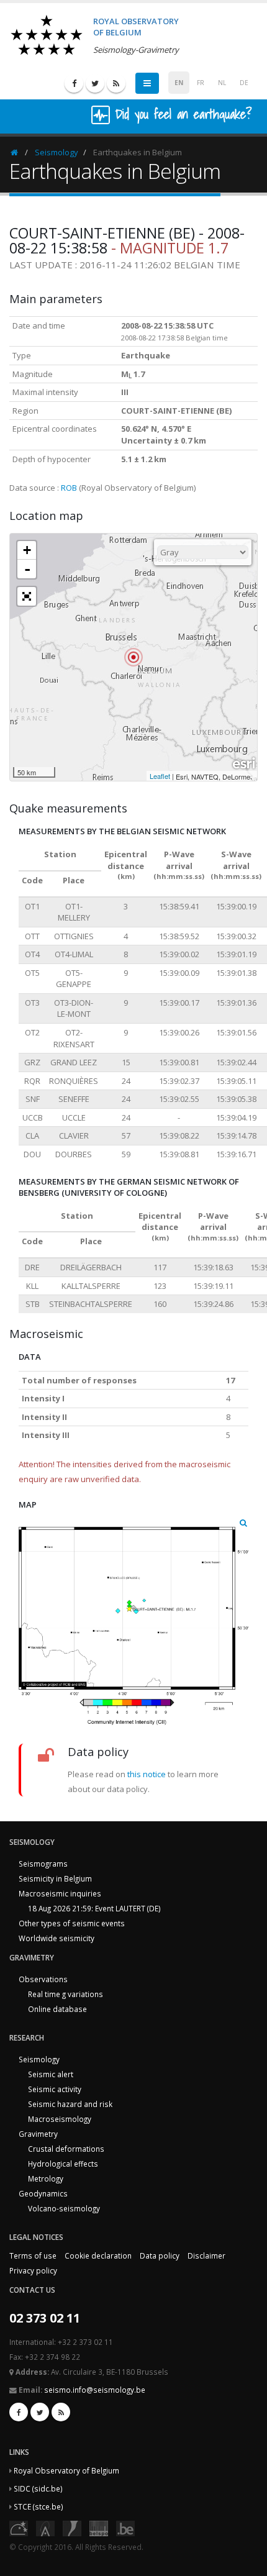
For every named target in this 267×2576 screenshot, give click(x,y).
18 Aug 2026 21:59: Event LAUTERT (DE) (94, 1908)
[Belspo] (99, 2528)
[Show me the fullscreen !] (27, 596)
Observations (43, 1979)
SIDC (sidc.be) (38, 2488)
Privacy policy (33, 2270)
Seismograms (43, 1864)
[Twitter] (95, 83)
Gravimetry (38, 2134)
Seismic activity (55, 2089)
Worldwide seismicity (57, 1938)
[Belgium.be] (125, 2528)
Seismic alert (51, 2074)
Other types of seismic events (72, 1923)
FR (201, 83)
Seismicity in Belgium (55, 1878)
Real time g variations (66, 1994)
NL (222, 83)
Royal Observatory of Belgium (66, 2470)
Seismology (57, 152)
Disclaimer (206, 2255)
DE (244, 83)
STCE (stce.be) (38, 2506)
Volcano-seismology (64, 2208)
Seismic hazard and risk (70, 2104)
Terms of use (33, 2255)
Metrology (46, 2178)
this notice (147, 1774)
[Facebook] (74, 83)
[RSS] (116, 83)
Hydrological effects (63, 2164)
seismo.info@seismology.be (95, 2390)
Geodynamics (43, 2193)
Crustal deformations (66, 2149)
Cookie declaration (98, 2255)
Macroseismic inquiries (60, 1893)
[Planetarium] (19, 2528)
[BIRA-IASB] (45, 2528)
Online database (57, 2009)
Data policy (160, 2255)
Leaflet (160, 776)
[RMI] (72, 2528)
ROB (69, 488)
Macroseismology (60, 2119)
